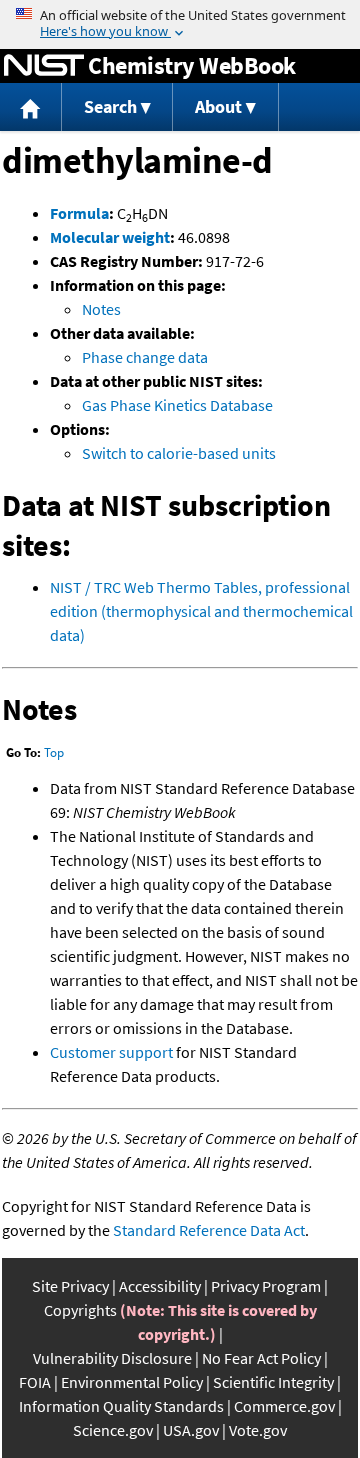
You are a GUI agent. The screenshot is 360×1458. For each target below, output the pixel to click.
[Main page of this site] (31, 107)
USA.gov (191, 1430)
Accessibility (160, 1286)
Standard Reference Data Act (209, 1230)
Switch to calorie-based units (179, 453)
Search (110, 106)
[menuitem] (31, 107)
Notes (101, 309)
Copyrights (80, 1310)
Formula (79, 213)
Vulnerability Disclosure (112, 1358)
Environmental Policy (132, 1382)
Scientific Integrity (273, 1382)
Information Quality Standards (121, 1406)
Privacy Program (266, 1286)
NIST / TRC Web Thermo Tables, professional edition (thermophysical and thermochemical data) (201, 611)
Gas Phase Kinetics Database (177, 405)
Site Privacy (70, 1286)
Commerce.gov (284, 1406)
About (218, 106)
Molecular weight (110, 237)
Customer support (111, 1052)
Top (54, 752)
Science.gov (113, 1430)
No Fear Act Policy (261, 1358)
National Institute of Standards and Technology (44, 66)
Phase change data (145, 357)
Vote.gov (258, 1430)
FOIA (35, 1382)
